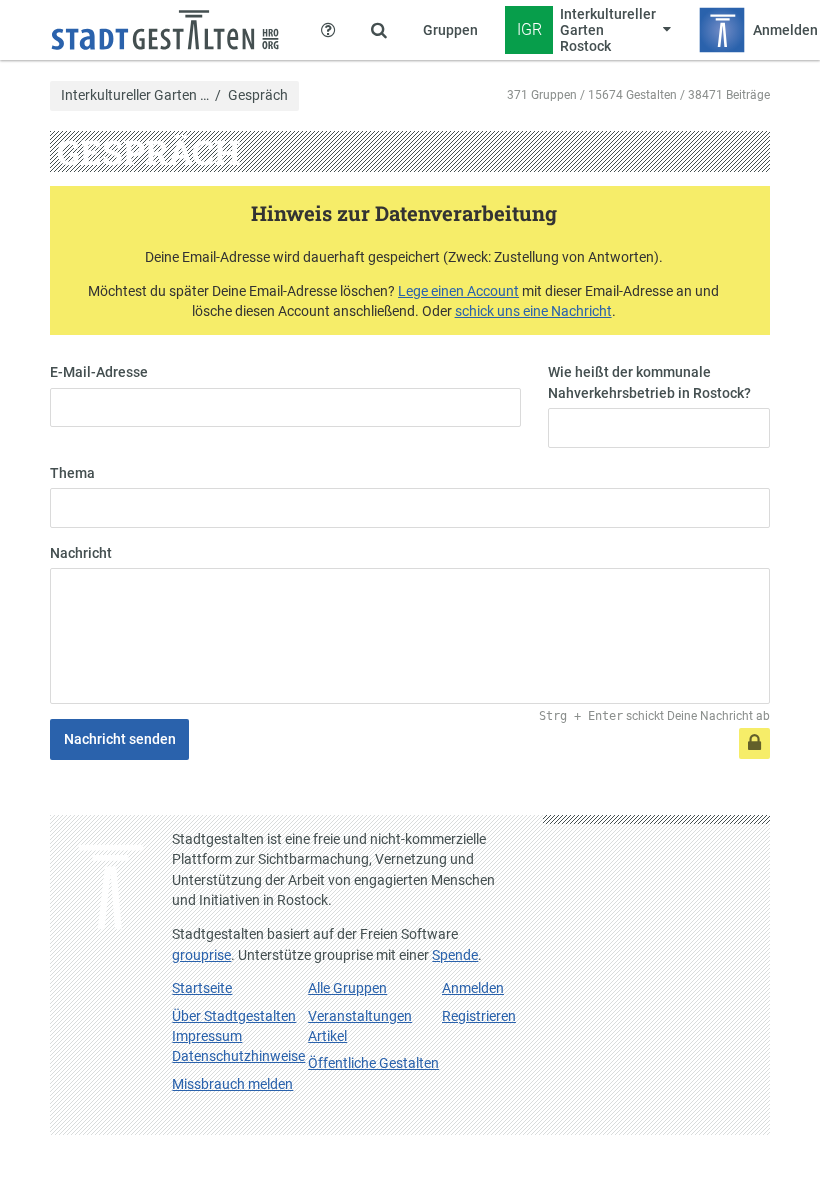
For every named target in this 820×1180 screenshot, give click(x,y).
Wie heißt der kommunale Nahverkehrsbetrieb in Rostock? (649, 382)
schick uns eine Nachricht (533, 311)
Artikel (327, 1036)
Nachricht (81, 553)
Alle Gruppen (347, 988)
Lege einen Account (458, 291)
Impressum (207, 1036)
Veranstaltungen (360, 1016)
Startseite (202, 988)
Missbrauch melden (232, 1084)
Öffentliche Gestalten (373, 1063)
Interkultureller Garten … (135, 96)
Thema (72, 473)
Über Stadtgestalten (234, 1016)
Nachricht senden (120, 739)
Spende (455, 955)
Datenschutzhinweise (238, 1056)
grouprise (201, 955)
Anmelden (473, 988)
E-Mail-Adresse (99, 372)
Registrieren (479, 1016)
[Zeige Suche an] (379, 30)
